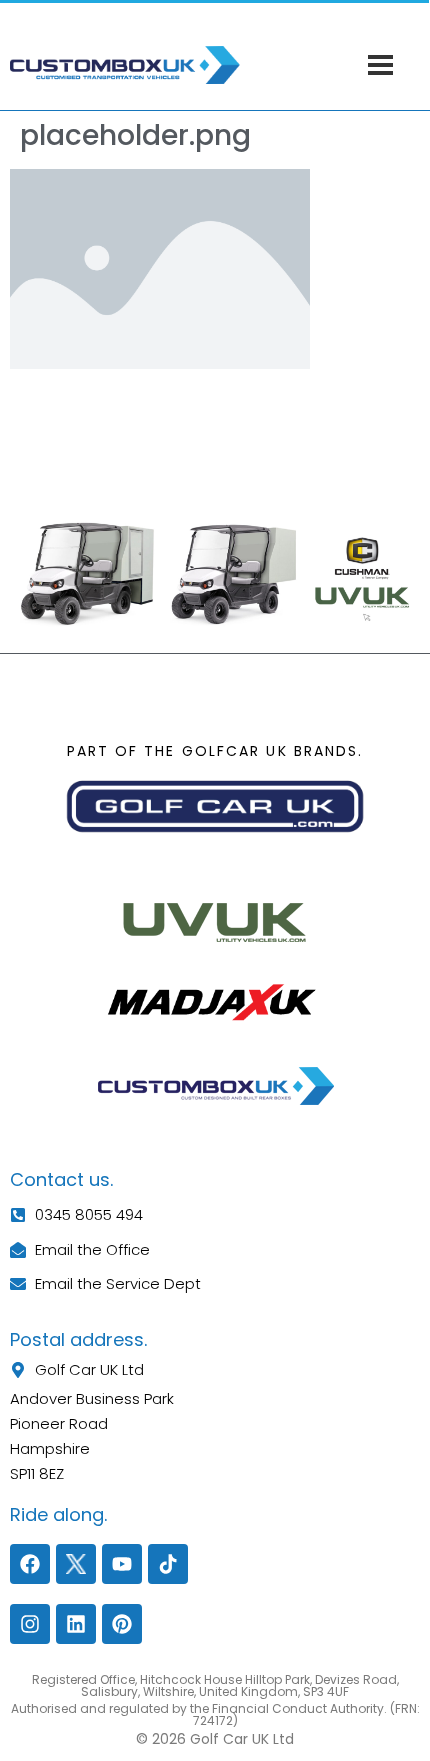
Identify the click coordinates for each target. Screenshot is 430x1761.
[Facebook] (30, 1564)
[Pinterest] (122, 1624)
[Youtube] (122, 1564)
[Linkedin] (76, 1624)
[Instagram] (30, 1624)
